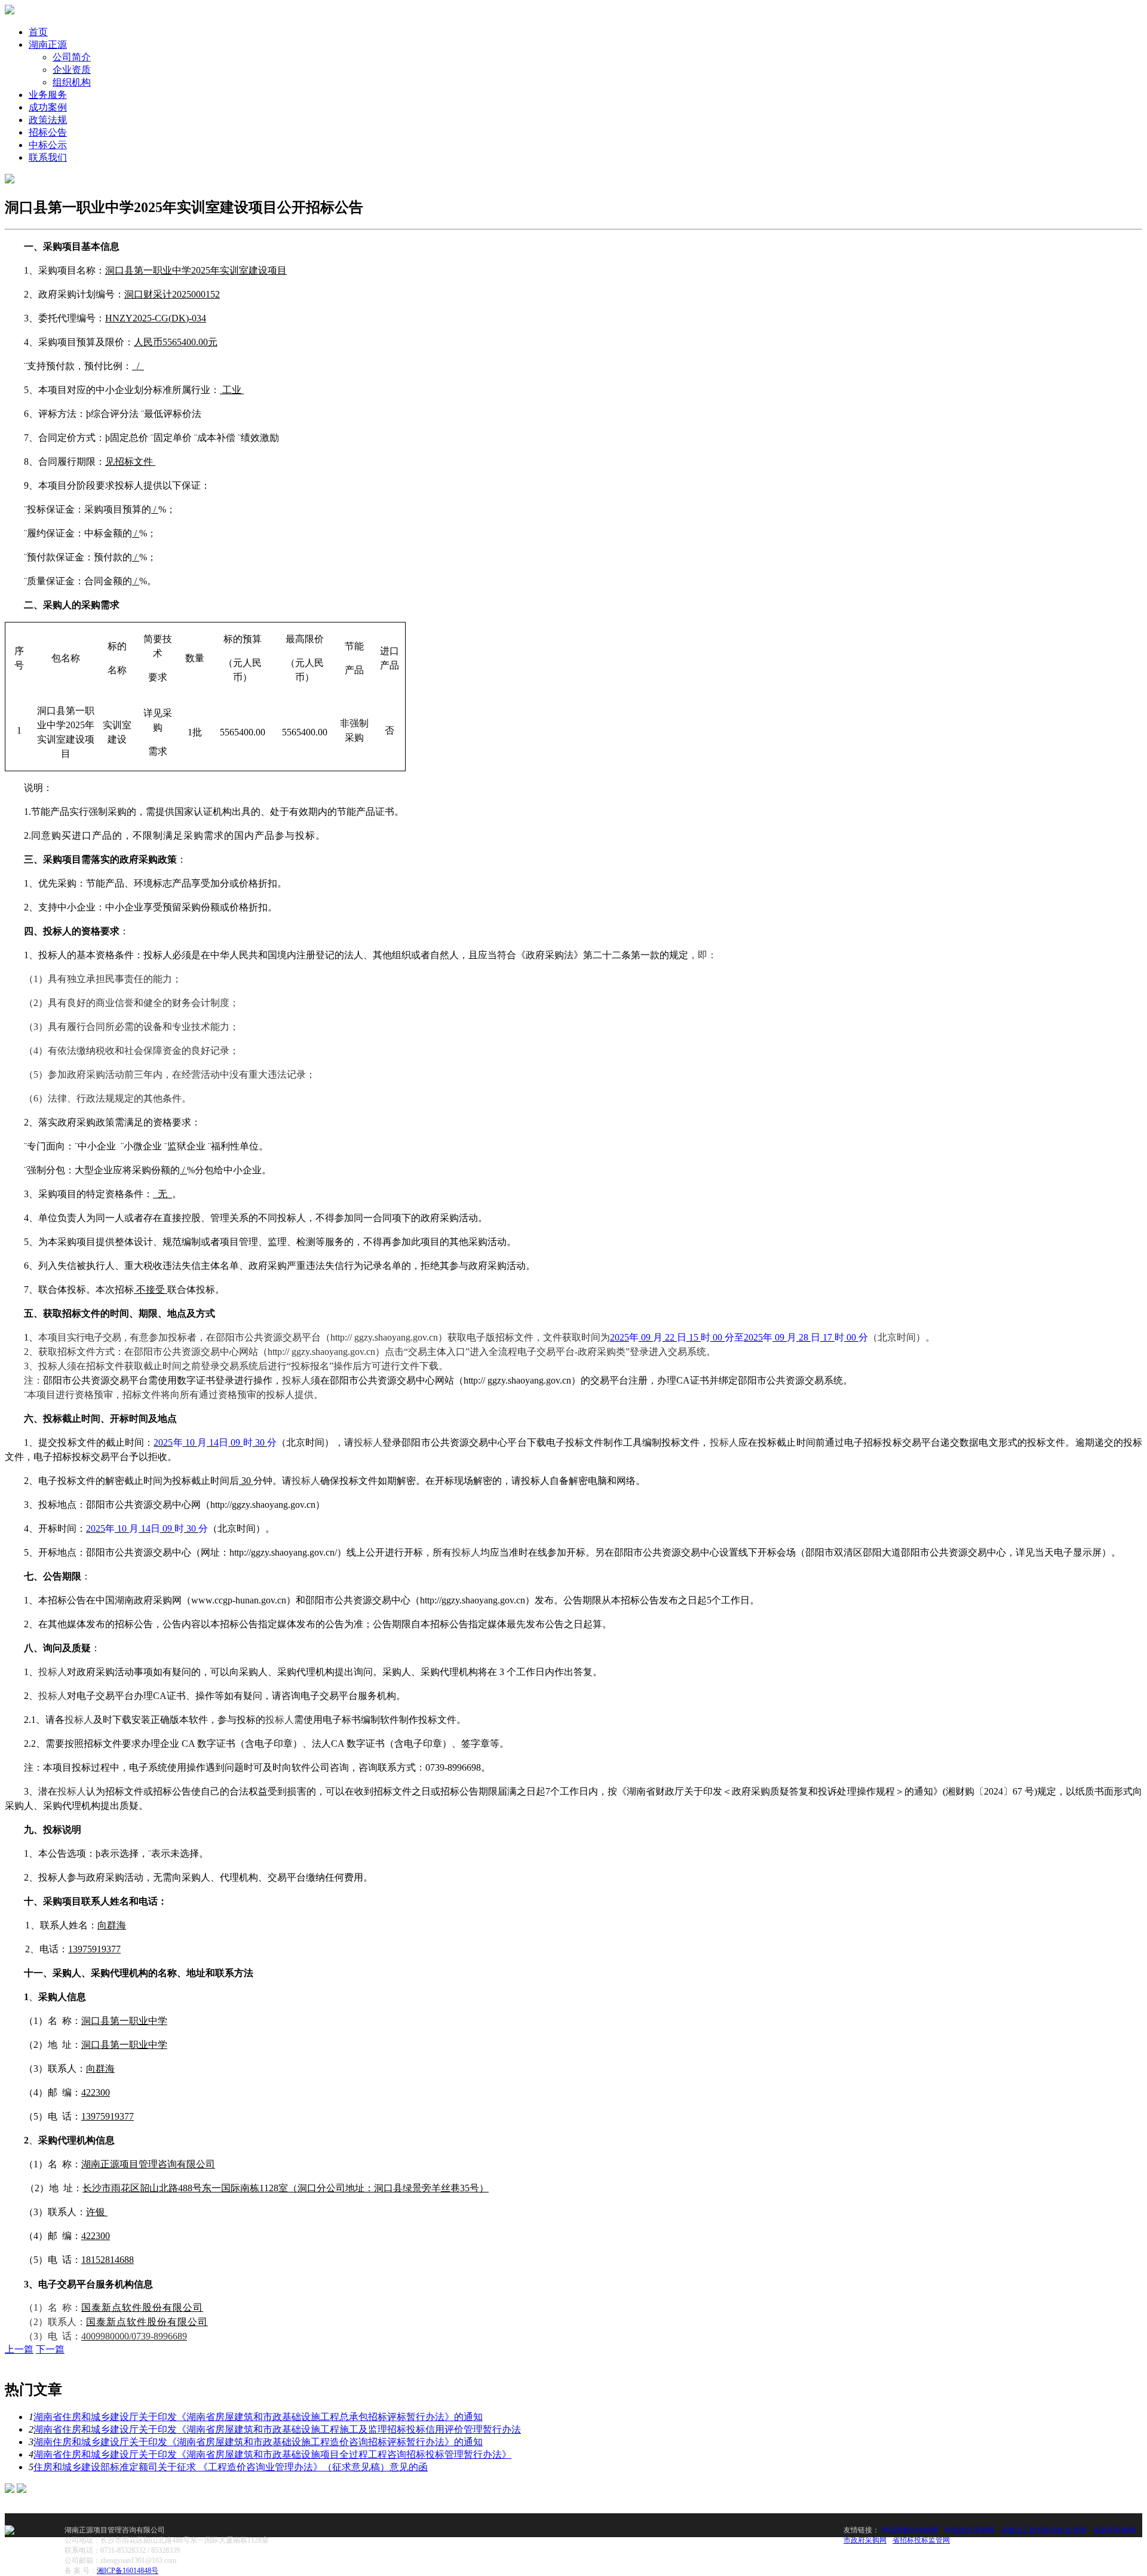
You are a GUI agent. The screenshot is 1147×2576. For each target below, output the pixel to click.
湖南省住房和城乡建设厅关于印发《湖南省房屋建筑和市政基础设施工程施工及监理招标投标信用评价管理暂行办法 (277, 2429)
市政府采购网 (865, 2540)
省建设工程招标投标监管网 (1044, 2530)
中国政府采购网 (970, 2530)
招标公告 (48, 132)
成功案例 (48, 107)
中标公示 (48, 145)
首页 (38, 32)
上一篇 (19, 2349)
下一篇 (50, 2349)
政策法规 (48, 120)
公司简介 (72, 57)
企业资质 (72, 70)
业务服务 (48, 95)
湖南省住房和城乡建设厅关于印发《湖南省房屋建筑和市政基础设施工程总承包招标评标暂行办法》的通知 (258, 2417)
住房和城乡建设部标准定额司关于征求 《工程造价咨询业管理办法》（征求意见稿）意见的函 (231, 2467)
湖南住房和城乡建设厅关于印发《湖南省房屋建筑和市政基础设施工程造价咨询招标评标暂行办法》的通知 (258, 2442)
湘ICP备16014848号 (128, 2571)
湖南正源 (48, 45)
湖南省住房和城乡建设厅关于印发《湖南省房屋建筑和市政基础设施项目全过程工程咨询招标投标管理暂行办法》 (272, 2454)
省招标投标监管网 (921, 2540)
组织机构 (72, 82)
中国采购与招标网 (910, 2530)
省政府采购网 (1114, 2530)
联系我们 (48, 157)
